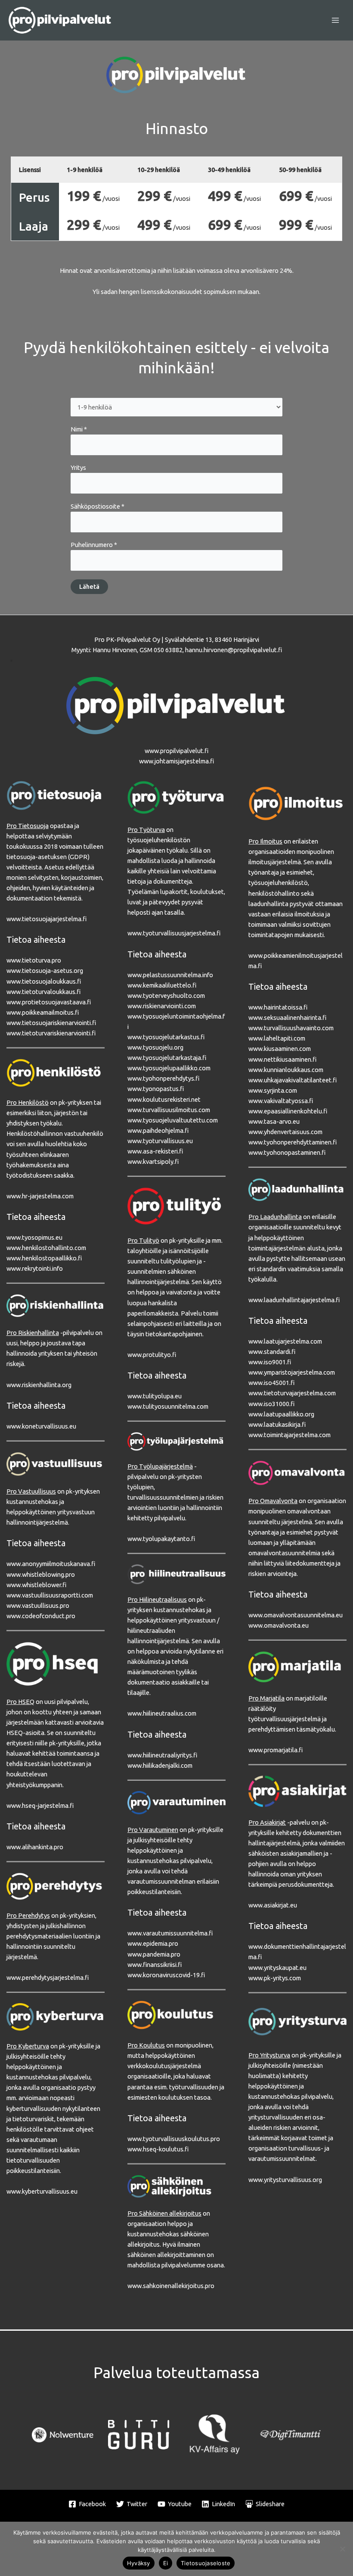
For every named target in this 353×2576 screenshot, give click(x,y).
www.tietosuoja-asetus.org (45, 971)
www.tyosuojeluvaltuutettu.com (173, 1120)
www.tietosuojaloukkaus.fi (44, 981)
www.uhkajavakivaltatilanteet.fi (293, 1080)
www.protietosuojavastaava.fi (49, 1002)
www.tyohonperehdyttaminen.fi (293, 1142)
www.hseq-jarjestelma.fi (40, 1805)
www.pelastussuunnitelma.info (170, 975)
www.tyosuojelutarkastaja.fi (167, 1058)
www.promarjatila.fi (276, 1750)
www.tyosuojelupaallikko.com (169, 1068)
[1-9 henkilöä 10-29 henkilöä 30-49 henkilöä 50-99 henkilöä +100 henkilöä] (176, 407)
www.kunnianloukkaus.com (286, 1070)
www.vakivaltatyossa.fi (281, 1101)
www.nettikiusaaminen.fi (282, 1059)
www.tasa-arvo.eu (274, 1121)
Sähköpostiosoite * (98, 506)
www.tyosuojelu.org (155, 1047)
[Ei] (342, 2549)
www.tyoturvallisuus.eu (160, 1141)
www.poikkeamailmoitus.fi (43, 1012)
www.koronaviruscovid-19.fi (166, 1975)
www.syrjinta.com (273, 1090)
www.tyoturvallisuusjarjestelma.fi (174, 933)
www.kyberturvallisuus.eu (42, 2191)
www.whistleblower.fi (36, 1585)
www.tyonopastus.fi (156, 1089)
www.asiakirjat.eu (273, 1905)
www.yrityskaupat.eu (277, 1968)
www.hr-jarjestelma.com (40, 1196)
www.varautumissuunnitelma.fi (170, 1933)
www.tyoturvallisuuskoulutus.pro (174, 2139)
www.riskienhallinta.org (39, 1385)
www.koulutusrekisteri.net (164, 1099)
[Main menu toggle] (335, 20)
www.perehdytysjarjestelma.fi (48, 1977)
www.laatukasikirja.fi (277, 1424)
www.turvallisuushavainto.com (291, 1028)
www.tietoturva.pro (34, 960)
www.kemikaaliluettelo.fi (162, 985)
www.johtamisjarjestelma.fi (176, 761)
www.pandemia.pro (154, 1954)
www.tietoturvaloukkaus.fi (43, 992)
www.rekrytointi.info (35, 1268)
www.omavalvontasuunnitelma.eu (296, 1615)
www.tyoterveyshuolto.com (166, 996)
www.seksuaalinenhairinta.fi (287, 1018)
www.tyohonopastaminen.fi (287, 1152)
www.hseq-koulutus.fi (158, 2149)
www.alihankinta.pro (35, 1847)
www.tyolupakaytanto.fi (161, 1539)
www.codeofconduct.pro (41, 1616)
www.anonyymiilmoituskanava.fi (51, 1564)
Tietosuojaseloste (206, 2563)
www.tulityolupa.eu (155, 1396)
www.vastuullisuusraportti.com (50, 1595)
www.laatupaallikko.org (281, 1414)
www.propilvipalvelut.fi (176, 751)
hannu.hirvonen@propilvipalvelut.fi (234, 650)
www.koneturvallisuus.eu (41, 1426)
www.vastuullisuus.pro (38, 1605)
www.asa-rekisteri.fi (155, 1151)
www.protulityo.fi (152, 1355)
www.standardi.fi (272, 1352)
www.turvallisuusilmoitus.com (169, 1110)
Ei (166, 2563)
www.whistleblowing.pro (41, 1574)
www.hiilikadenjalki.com (160, 1765)
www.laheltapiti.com (277, 1038)
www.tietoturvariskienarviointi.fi (51, 1033)
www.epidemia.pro (153, 1943)
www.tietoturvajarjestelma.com (292, 1393)
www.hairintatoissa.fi (278, 1007)
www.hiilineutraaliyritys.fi (162, 1755)
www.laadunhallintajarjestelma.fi (294, 1300)
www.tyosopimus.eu (34, 1237)
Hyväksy (139, 2563)
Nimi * (79, 429)
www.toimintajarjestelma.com (290, 1435)
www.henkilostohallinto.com (46, 1248)
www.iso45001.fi (271, 1383)
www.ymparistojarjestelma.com (292, 1372)
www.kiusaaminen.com (280, 1049)
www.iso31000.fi (271, 1404)
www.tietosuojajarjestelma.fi (46, 919)
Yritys (78, 467)
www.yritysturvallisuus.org (285, 2180)
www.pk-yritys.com (275, 1978)
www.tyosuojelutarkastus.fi (166, 1037)
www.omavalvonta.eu (279, 1625)
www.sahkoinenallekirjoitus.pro (171, 2286)
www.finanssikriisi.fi (155, 1965)
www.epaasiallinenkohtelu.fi (288, 1111)
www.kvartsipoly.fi (153, 1161)
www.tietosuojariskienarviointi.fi (51, 1023)
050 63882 (168, 650)
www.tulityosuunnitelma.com (168, 1406)
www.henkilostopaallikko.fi (44, 1258)
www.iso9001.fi (270, 1362)
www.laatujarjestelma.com (285, 1341)
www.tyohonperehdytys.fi (163, 1078)
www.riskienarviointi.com (162, 1006)
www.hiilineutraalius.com (162, 1713)
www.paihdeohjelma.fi (158, 1130)
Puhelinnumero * (94, 545)
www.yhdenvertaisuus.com (285, 1132)
